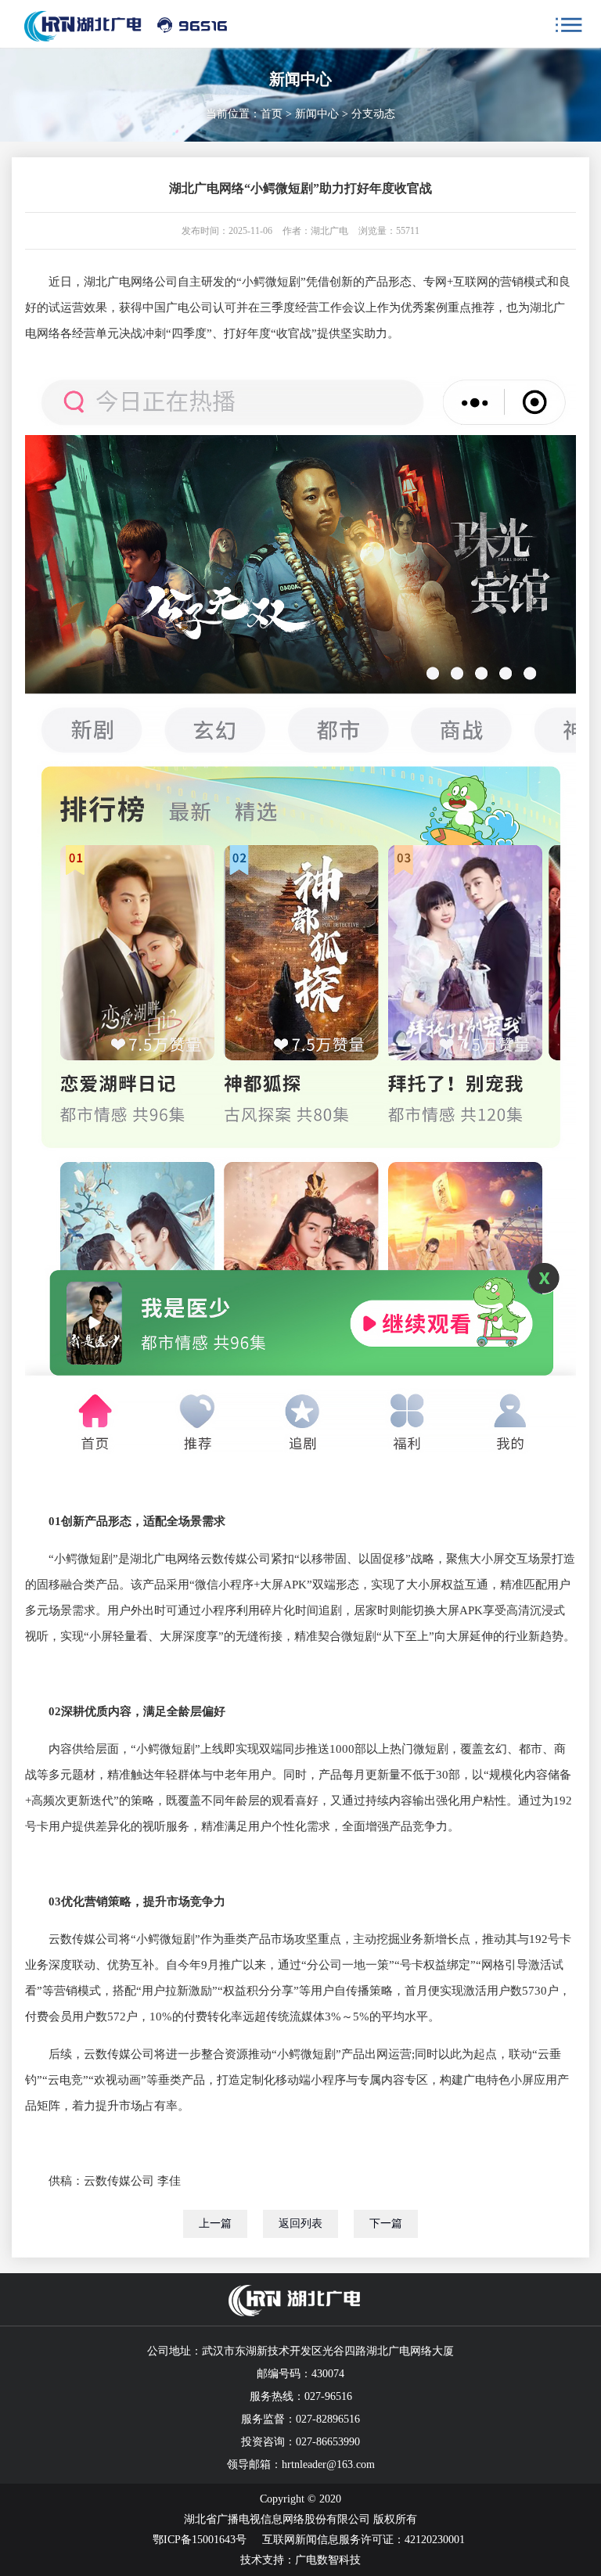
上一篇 (215, 2223)
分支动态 (373, 114)
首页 (272, 114)
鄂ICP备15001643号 (200, 2540)
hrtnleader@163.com (328, 2464)
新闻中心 (317, 114)
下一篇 (386, 2223)
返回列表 (300, 2223)
